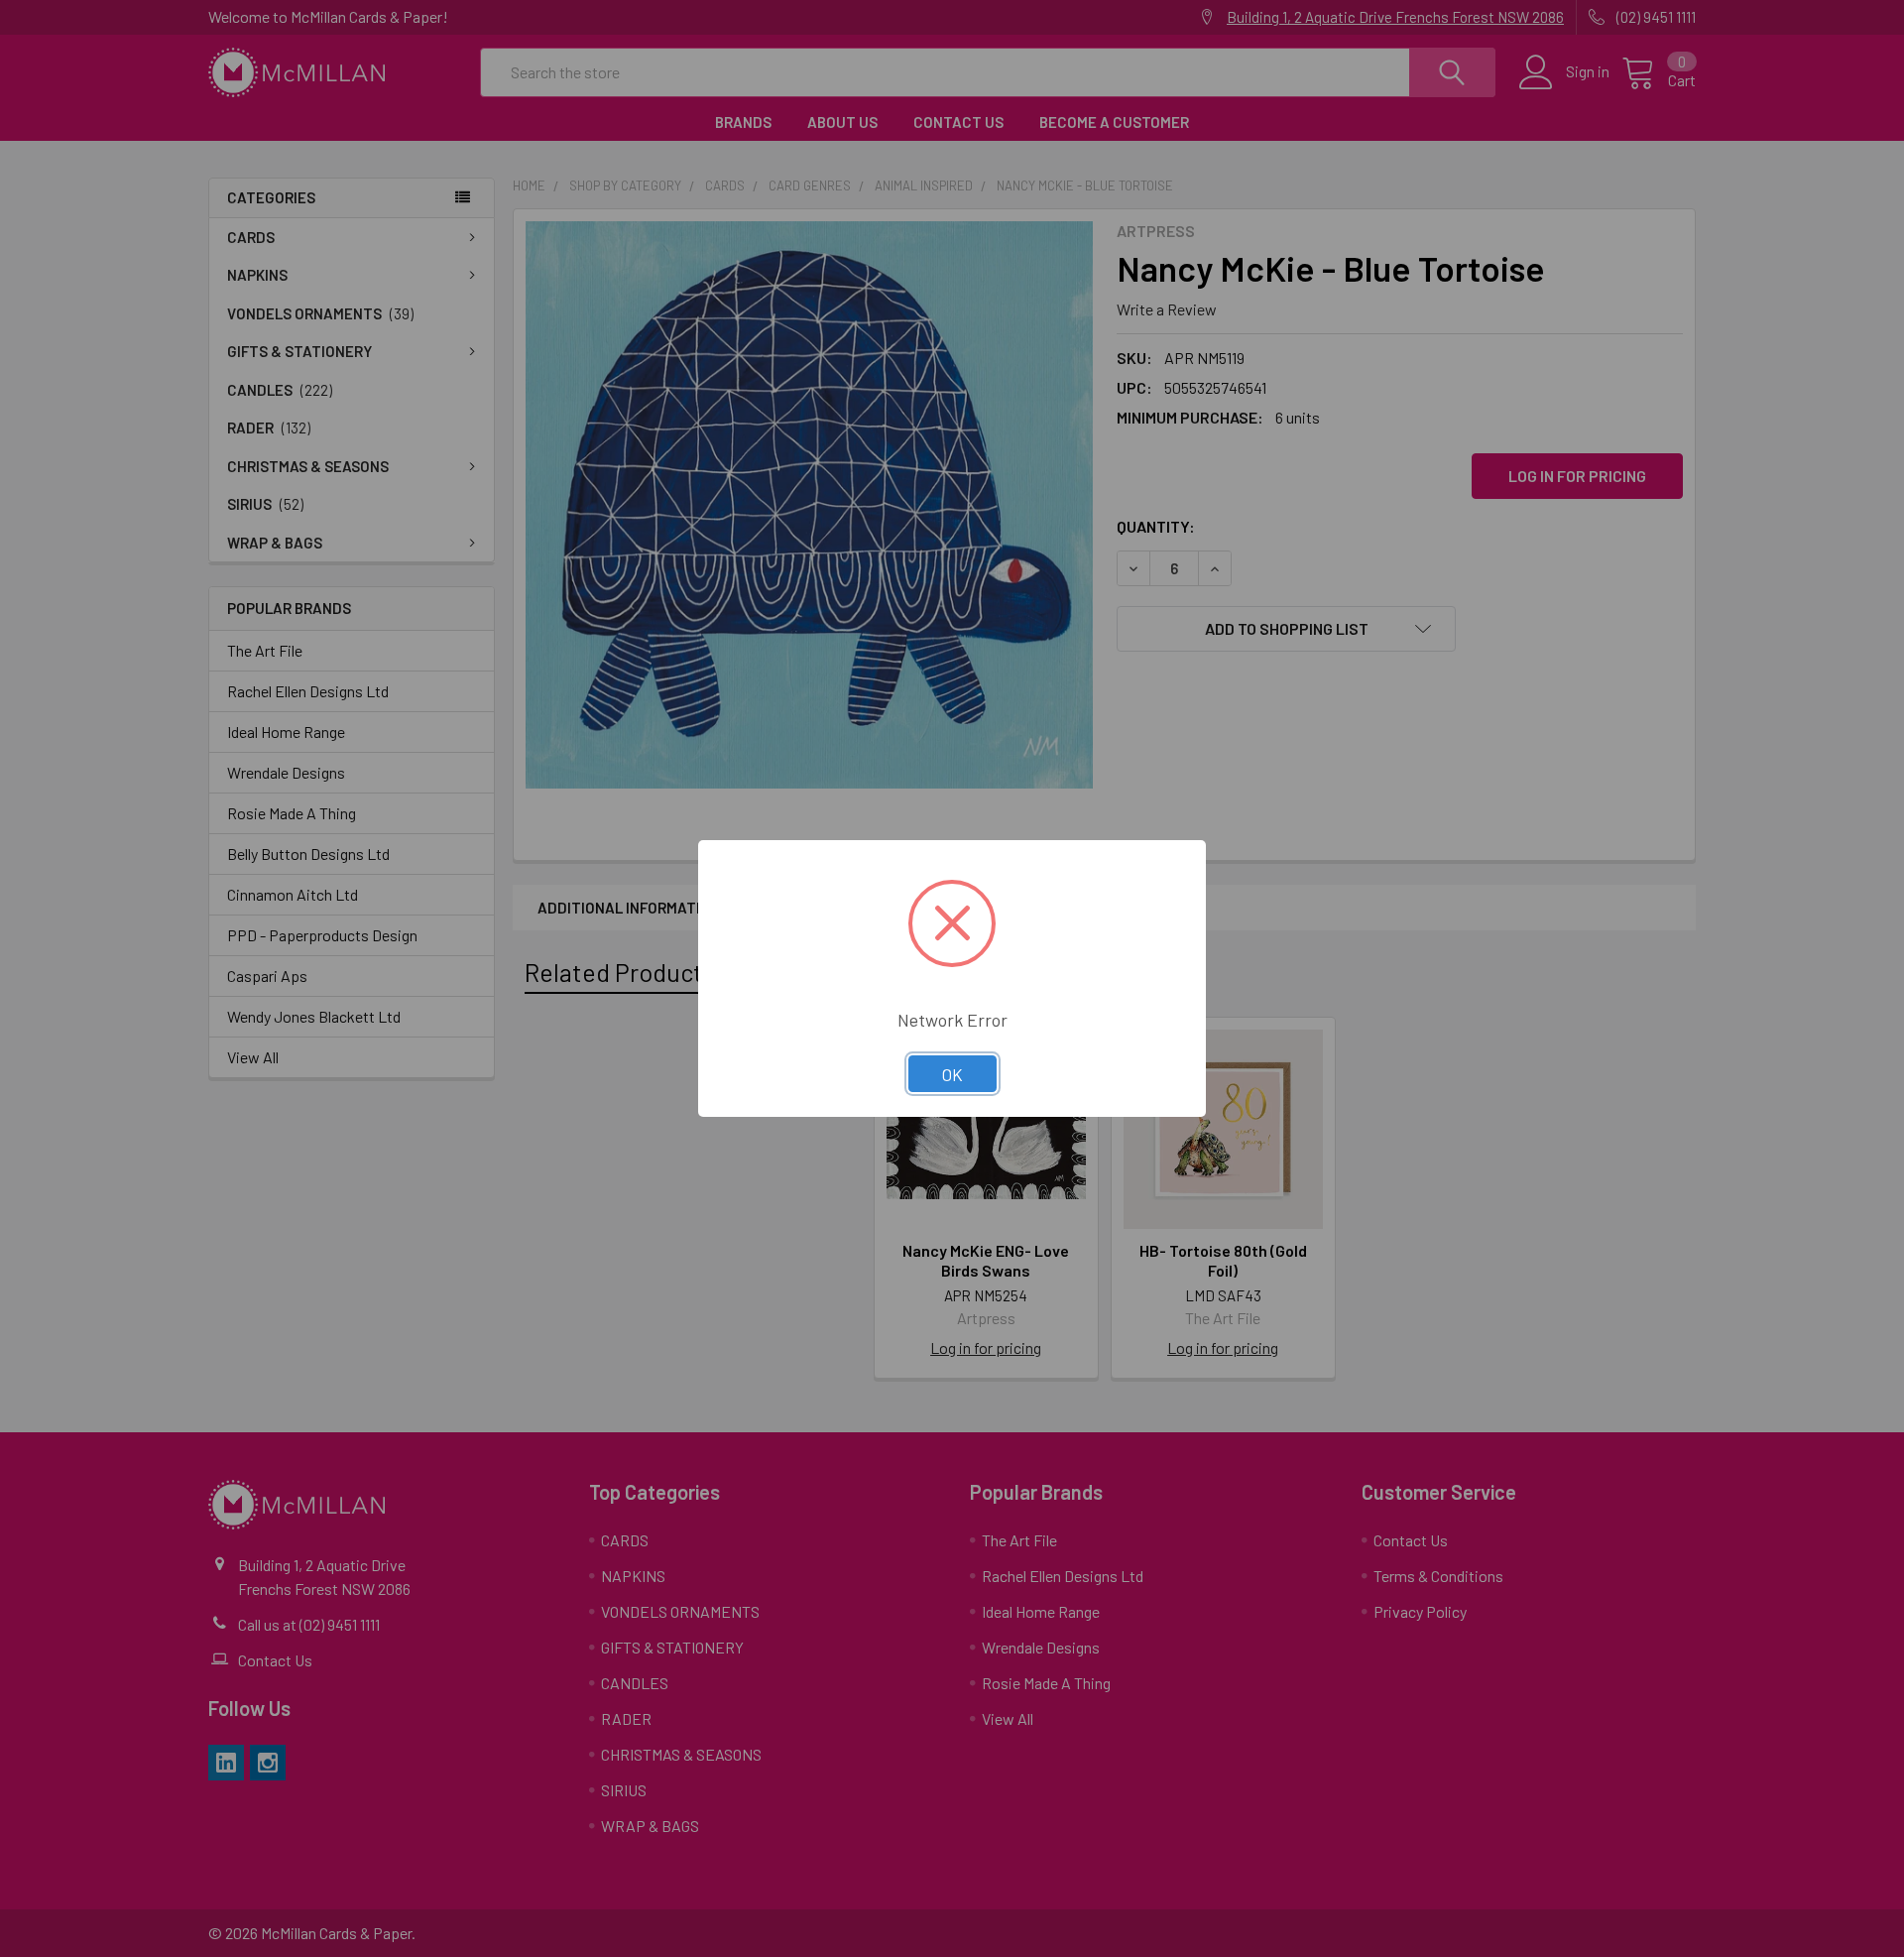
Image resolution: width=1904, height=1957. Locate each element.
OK (952, 1074)
